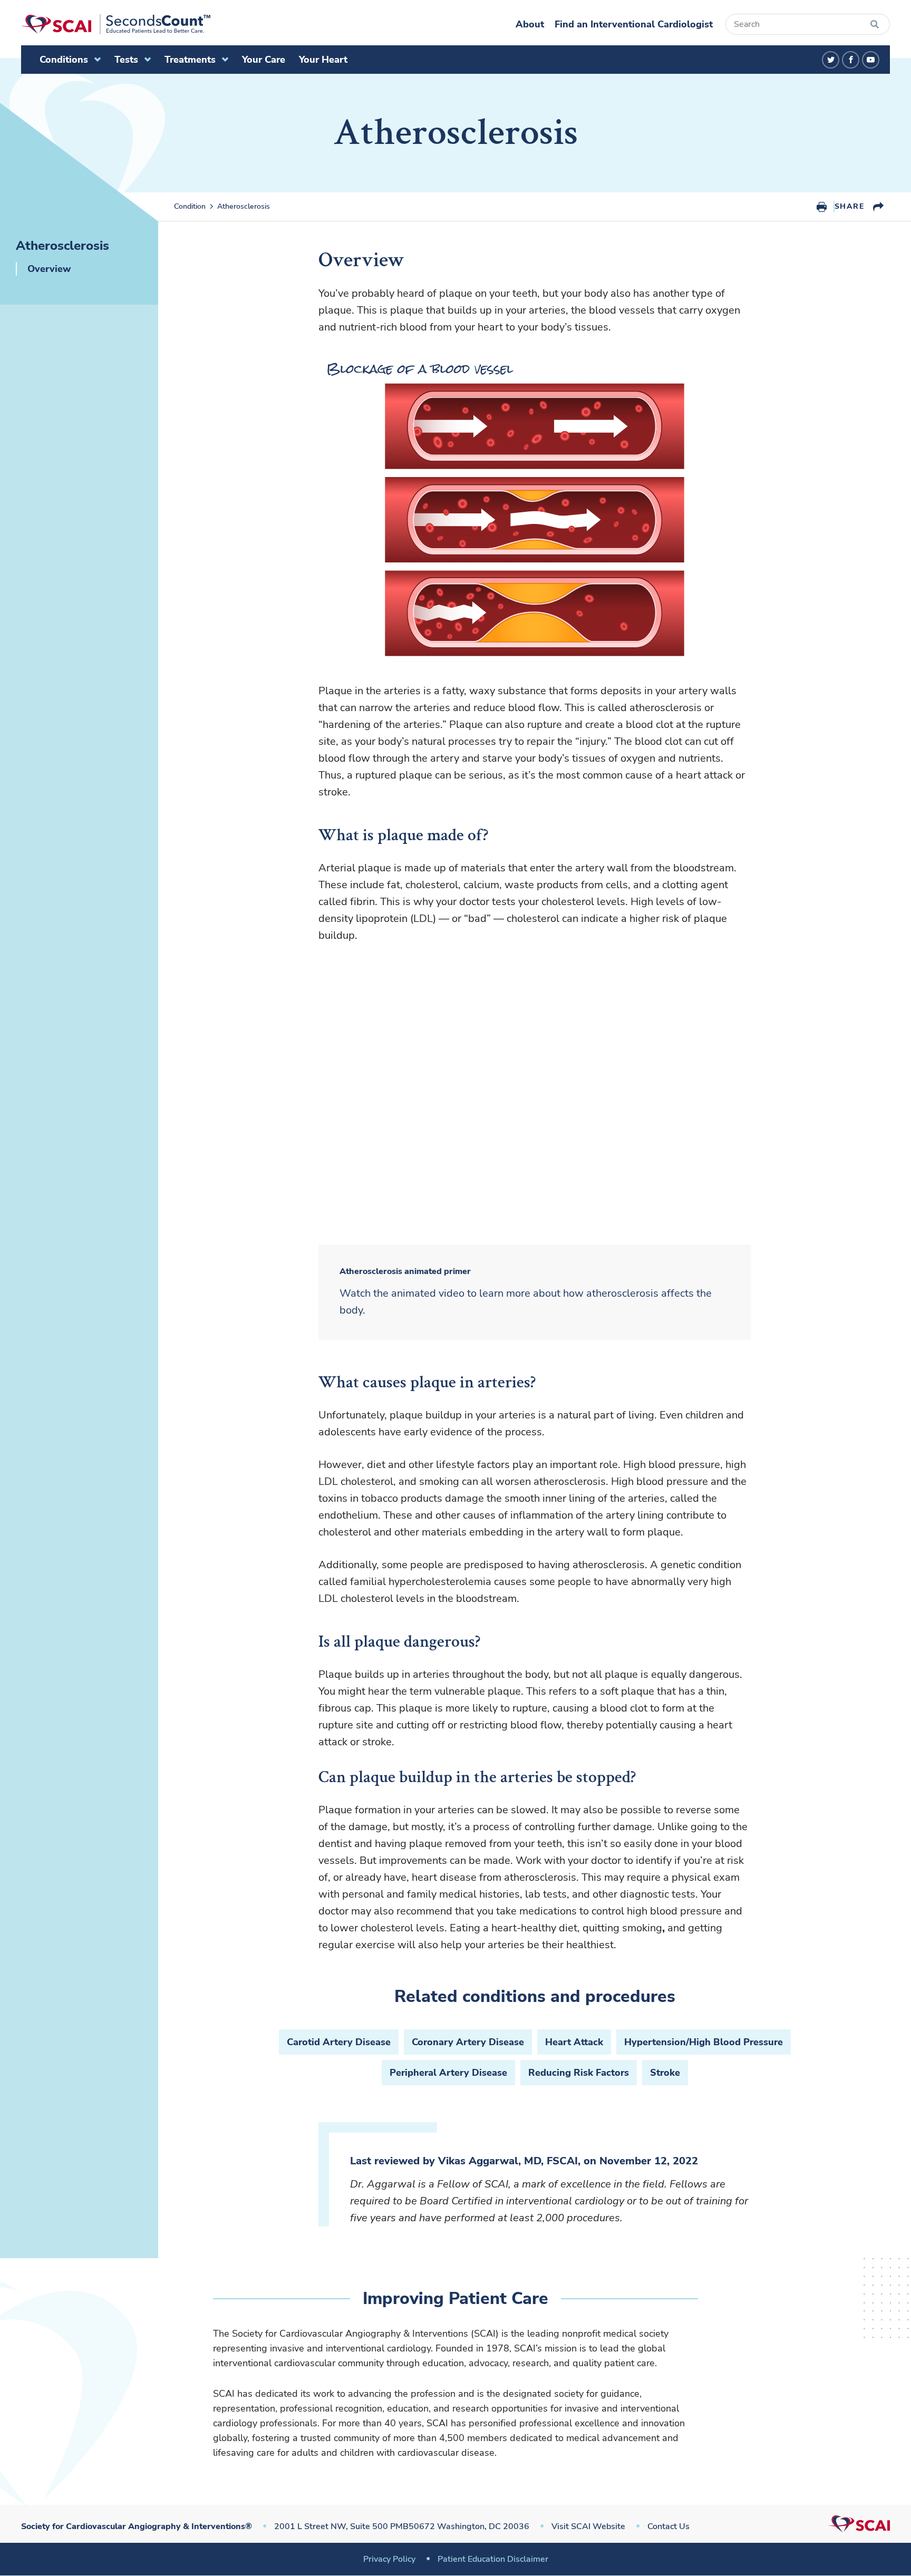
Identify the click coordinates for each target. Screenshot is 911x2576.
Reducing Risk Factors (579, 2073)
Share (849, 206)
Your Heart (323, 60)
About (530, 24)
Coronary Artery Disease (468, 2042)
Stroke (665, 2073)
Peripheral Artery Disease (448, 2073)
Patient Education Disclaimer (493, 2559)
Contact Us (668, 2526)
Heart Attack (574, 2042)
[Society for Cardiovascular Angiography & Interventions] (116, 24)
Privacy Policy (389, 2559)
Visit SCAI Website (588, 2526)
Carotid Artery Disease (339, 2042)
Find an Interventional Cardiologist (634, 24)
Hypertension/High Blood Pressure (704, 2042)
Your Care (264, 60)
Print (822, 207)
